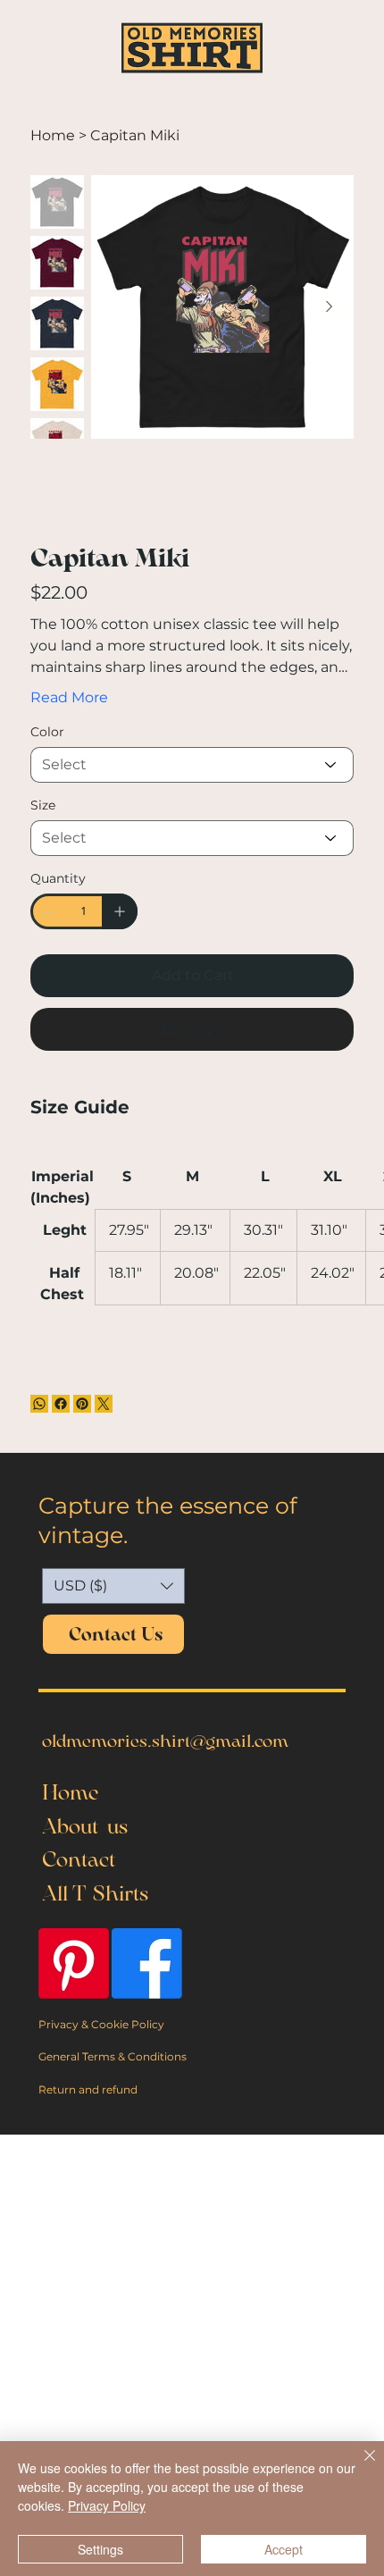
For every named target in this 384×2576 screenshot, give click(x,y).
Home (70, 1792)
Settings (100, 2549)
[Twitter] (104, 1404)
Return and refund (88, 2089)
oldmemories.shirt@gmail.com (165, 1741)
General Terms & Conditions (113, 2056)
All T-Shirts (95, 1893)
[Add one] (120, 911)
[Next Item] (330, 306)
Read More (69, 697)
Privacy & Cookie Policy (101, 2024)
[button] (113, 1586)
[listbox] (113, 1586)
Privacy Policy (107, 2505)
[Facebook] (61, 1404)
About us (85, 1826)
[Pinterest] (82, 1404)
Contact (79, 1859)
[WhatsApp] (39, 1404)
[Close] (359, 2466)
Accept (284, 2549)
